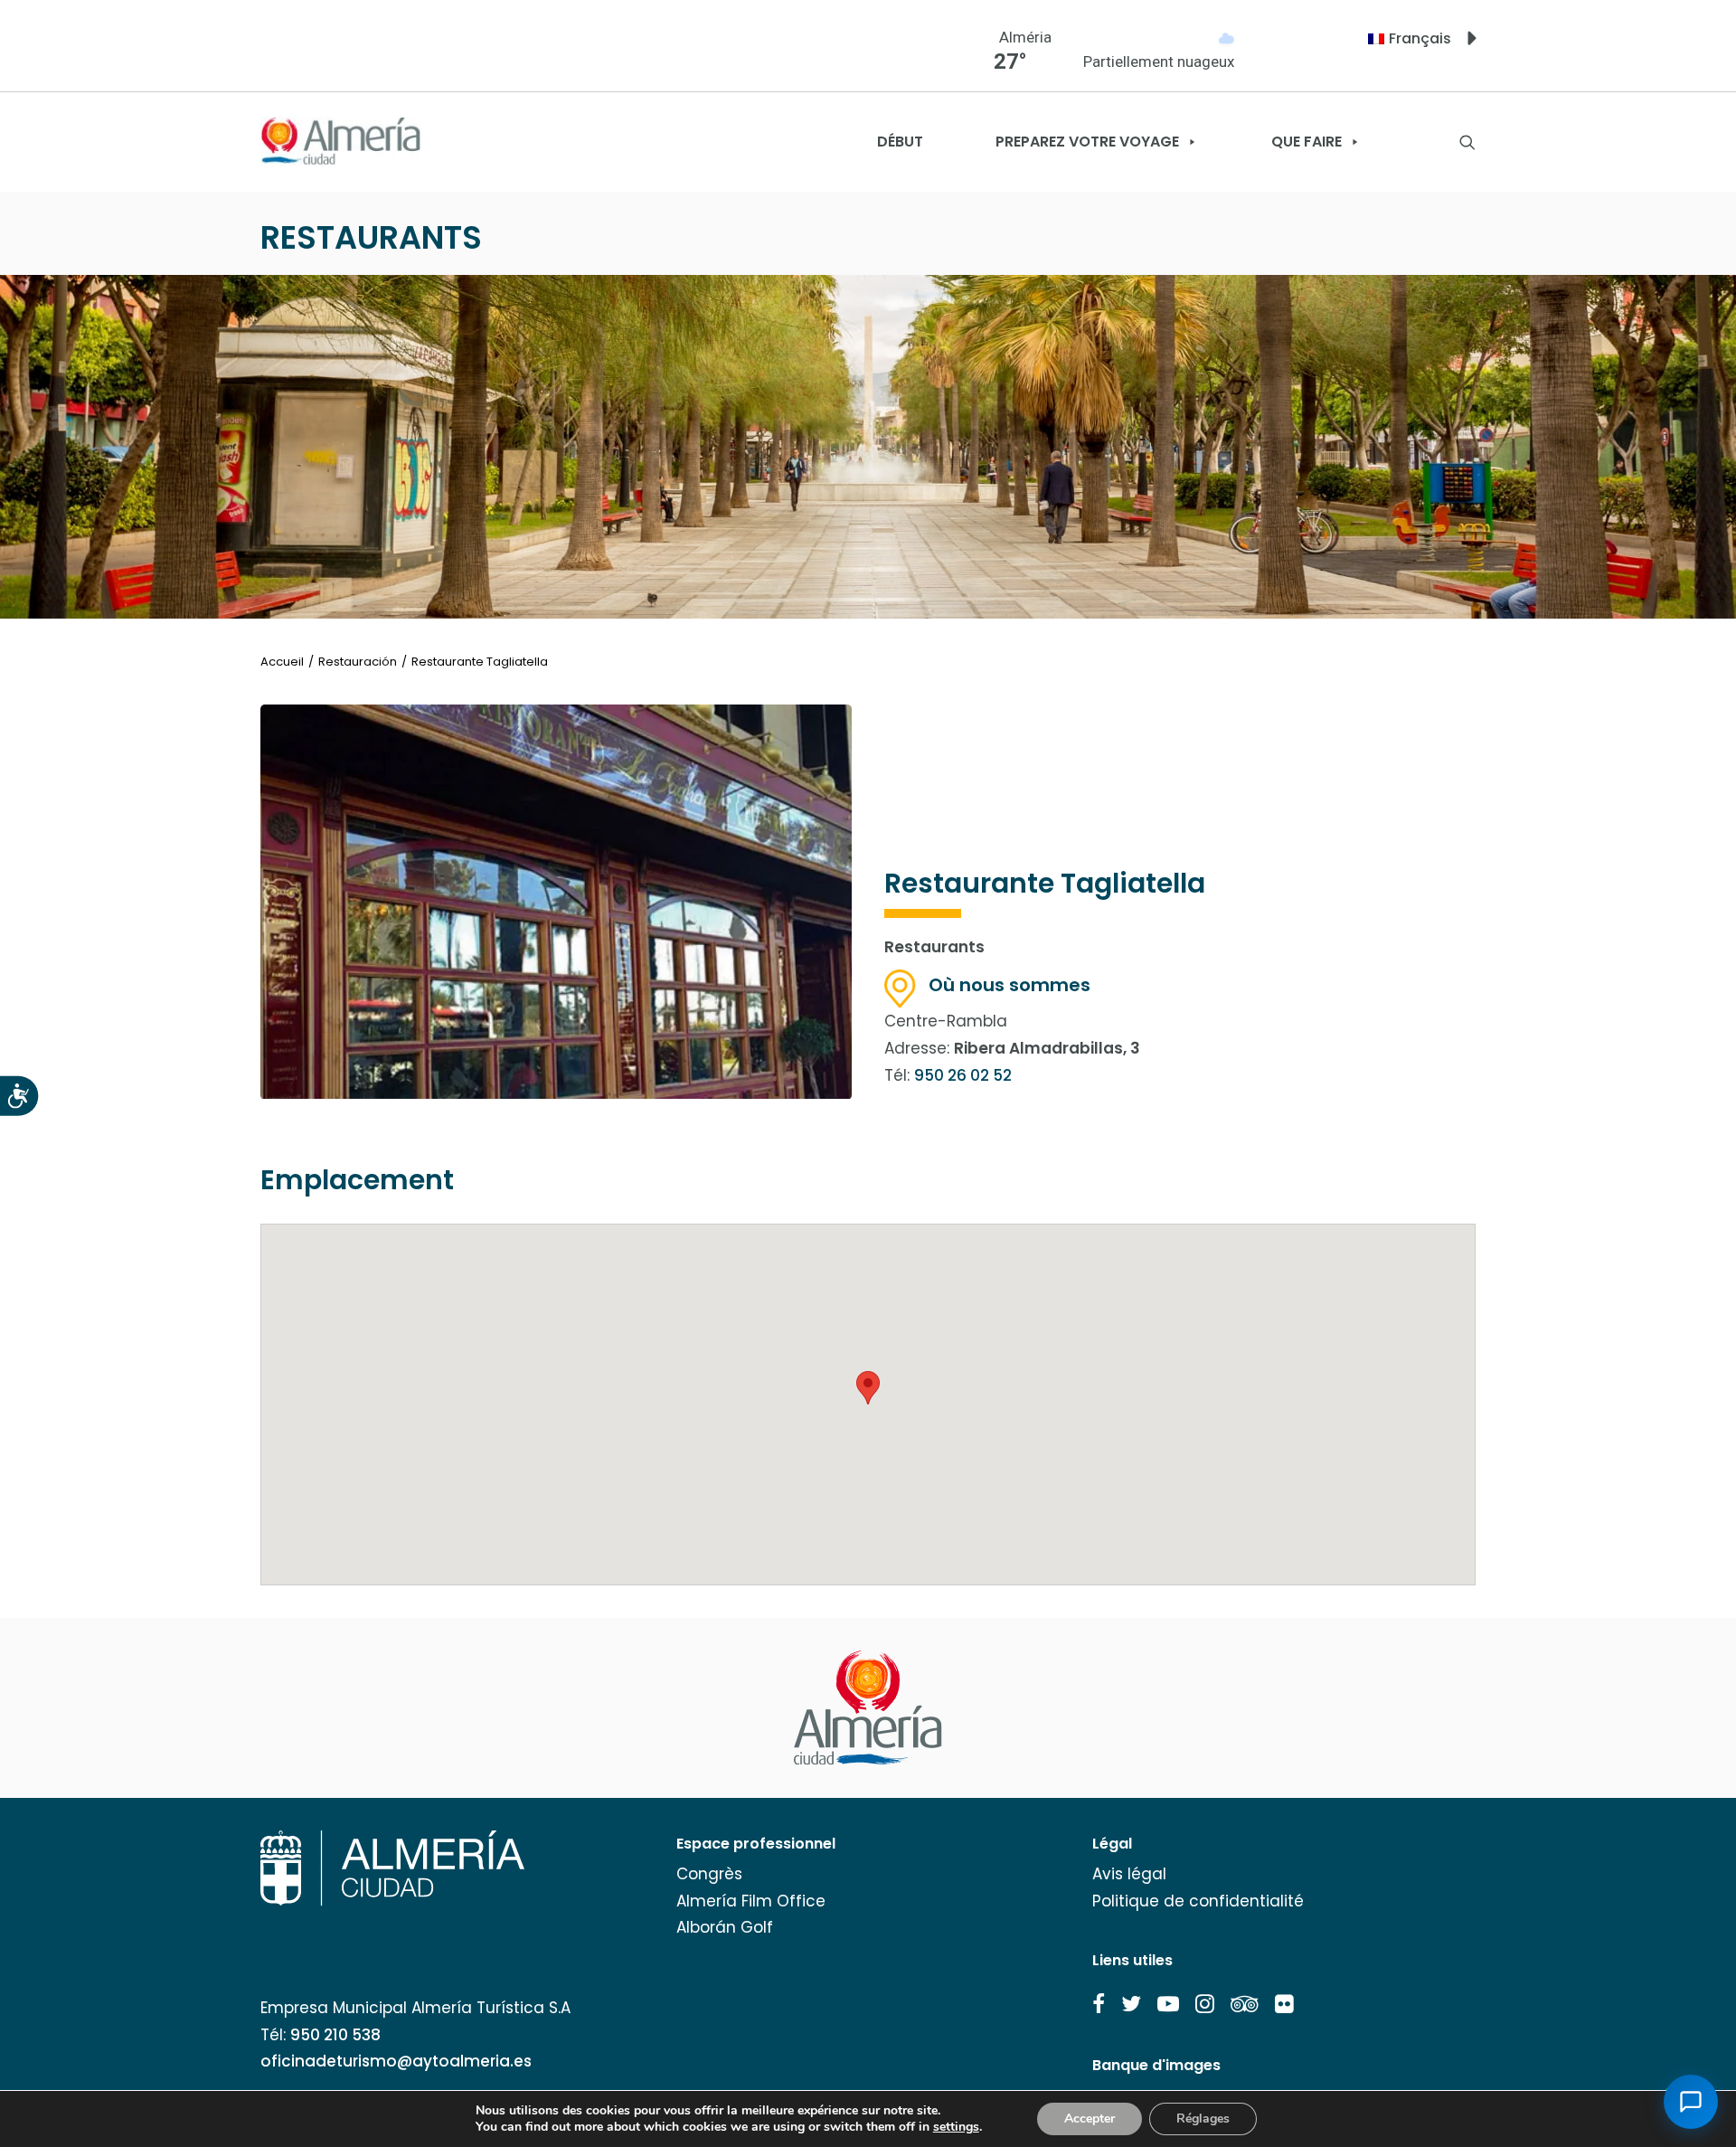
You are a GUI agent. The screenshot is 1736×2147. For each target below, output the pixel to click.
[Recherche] (1467, 142)
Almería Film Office (751, 1901)
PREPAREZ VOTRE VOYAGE (1087, 142)
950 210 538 (335, 2035)
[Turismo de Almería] (341, 142)
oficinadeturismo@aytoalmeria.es (396, 2061)
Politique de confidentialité (1198, 1901)
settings (956, 2127)
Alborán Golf (725, 1927)
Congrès (709, 1874)
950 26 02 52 (963, 1075)
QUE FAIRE (1307, 142)
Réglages (1203, 2119)
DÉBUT (900, 142)
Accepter (1090, 2119)
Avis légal (1129, 1874)
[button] (1099, 2004)
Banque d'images (1156, 2065)
